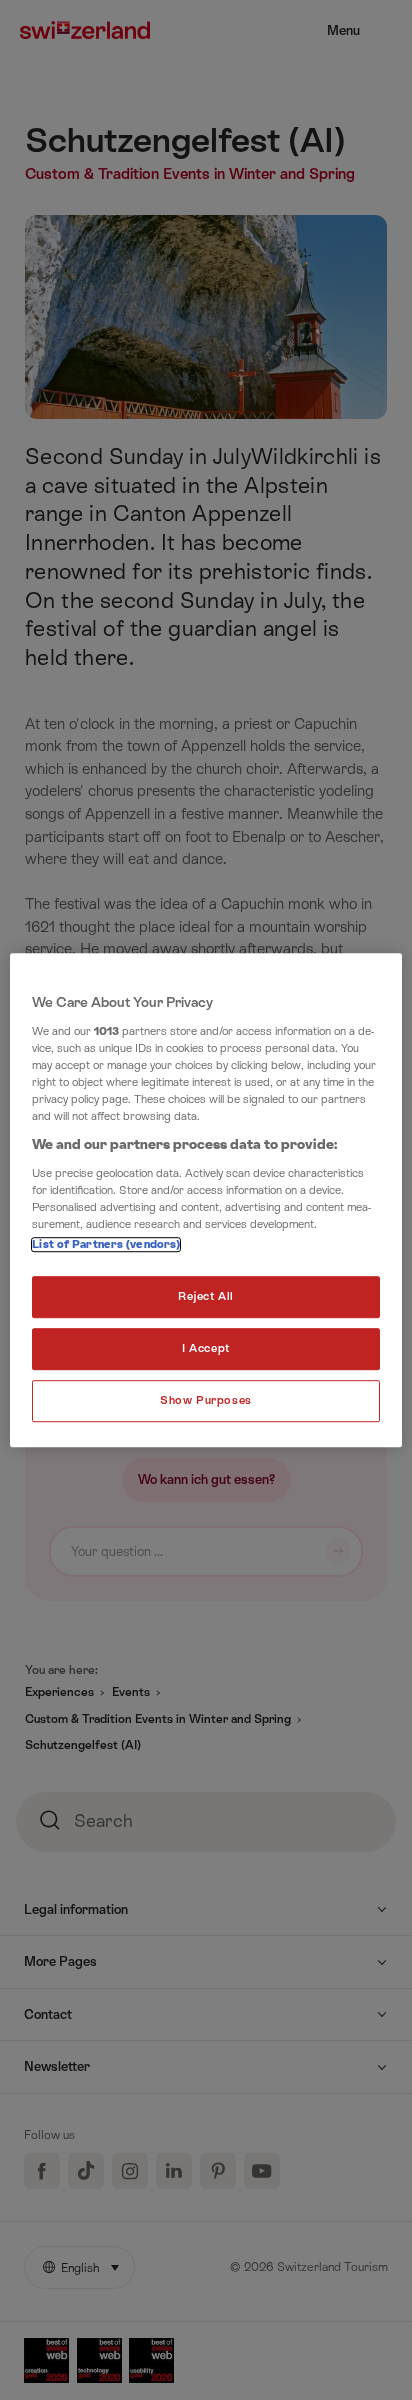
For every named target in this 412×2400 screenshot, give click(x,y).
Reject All (206, 1296)
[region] (205, 1200)
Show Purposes (205, 1400)
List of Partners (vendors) (106, 1244)
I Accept (206, 1348)
